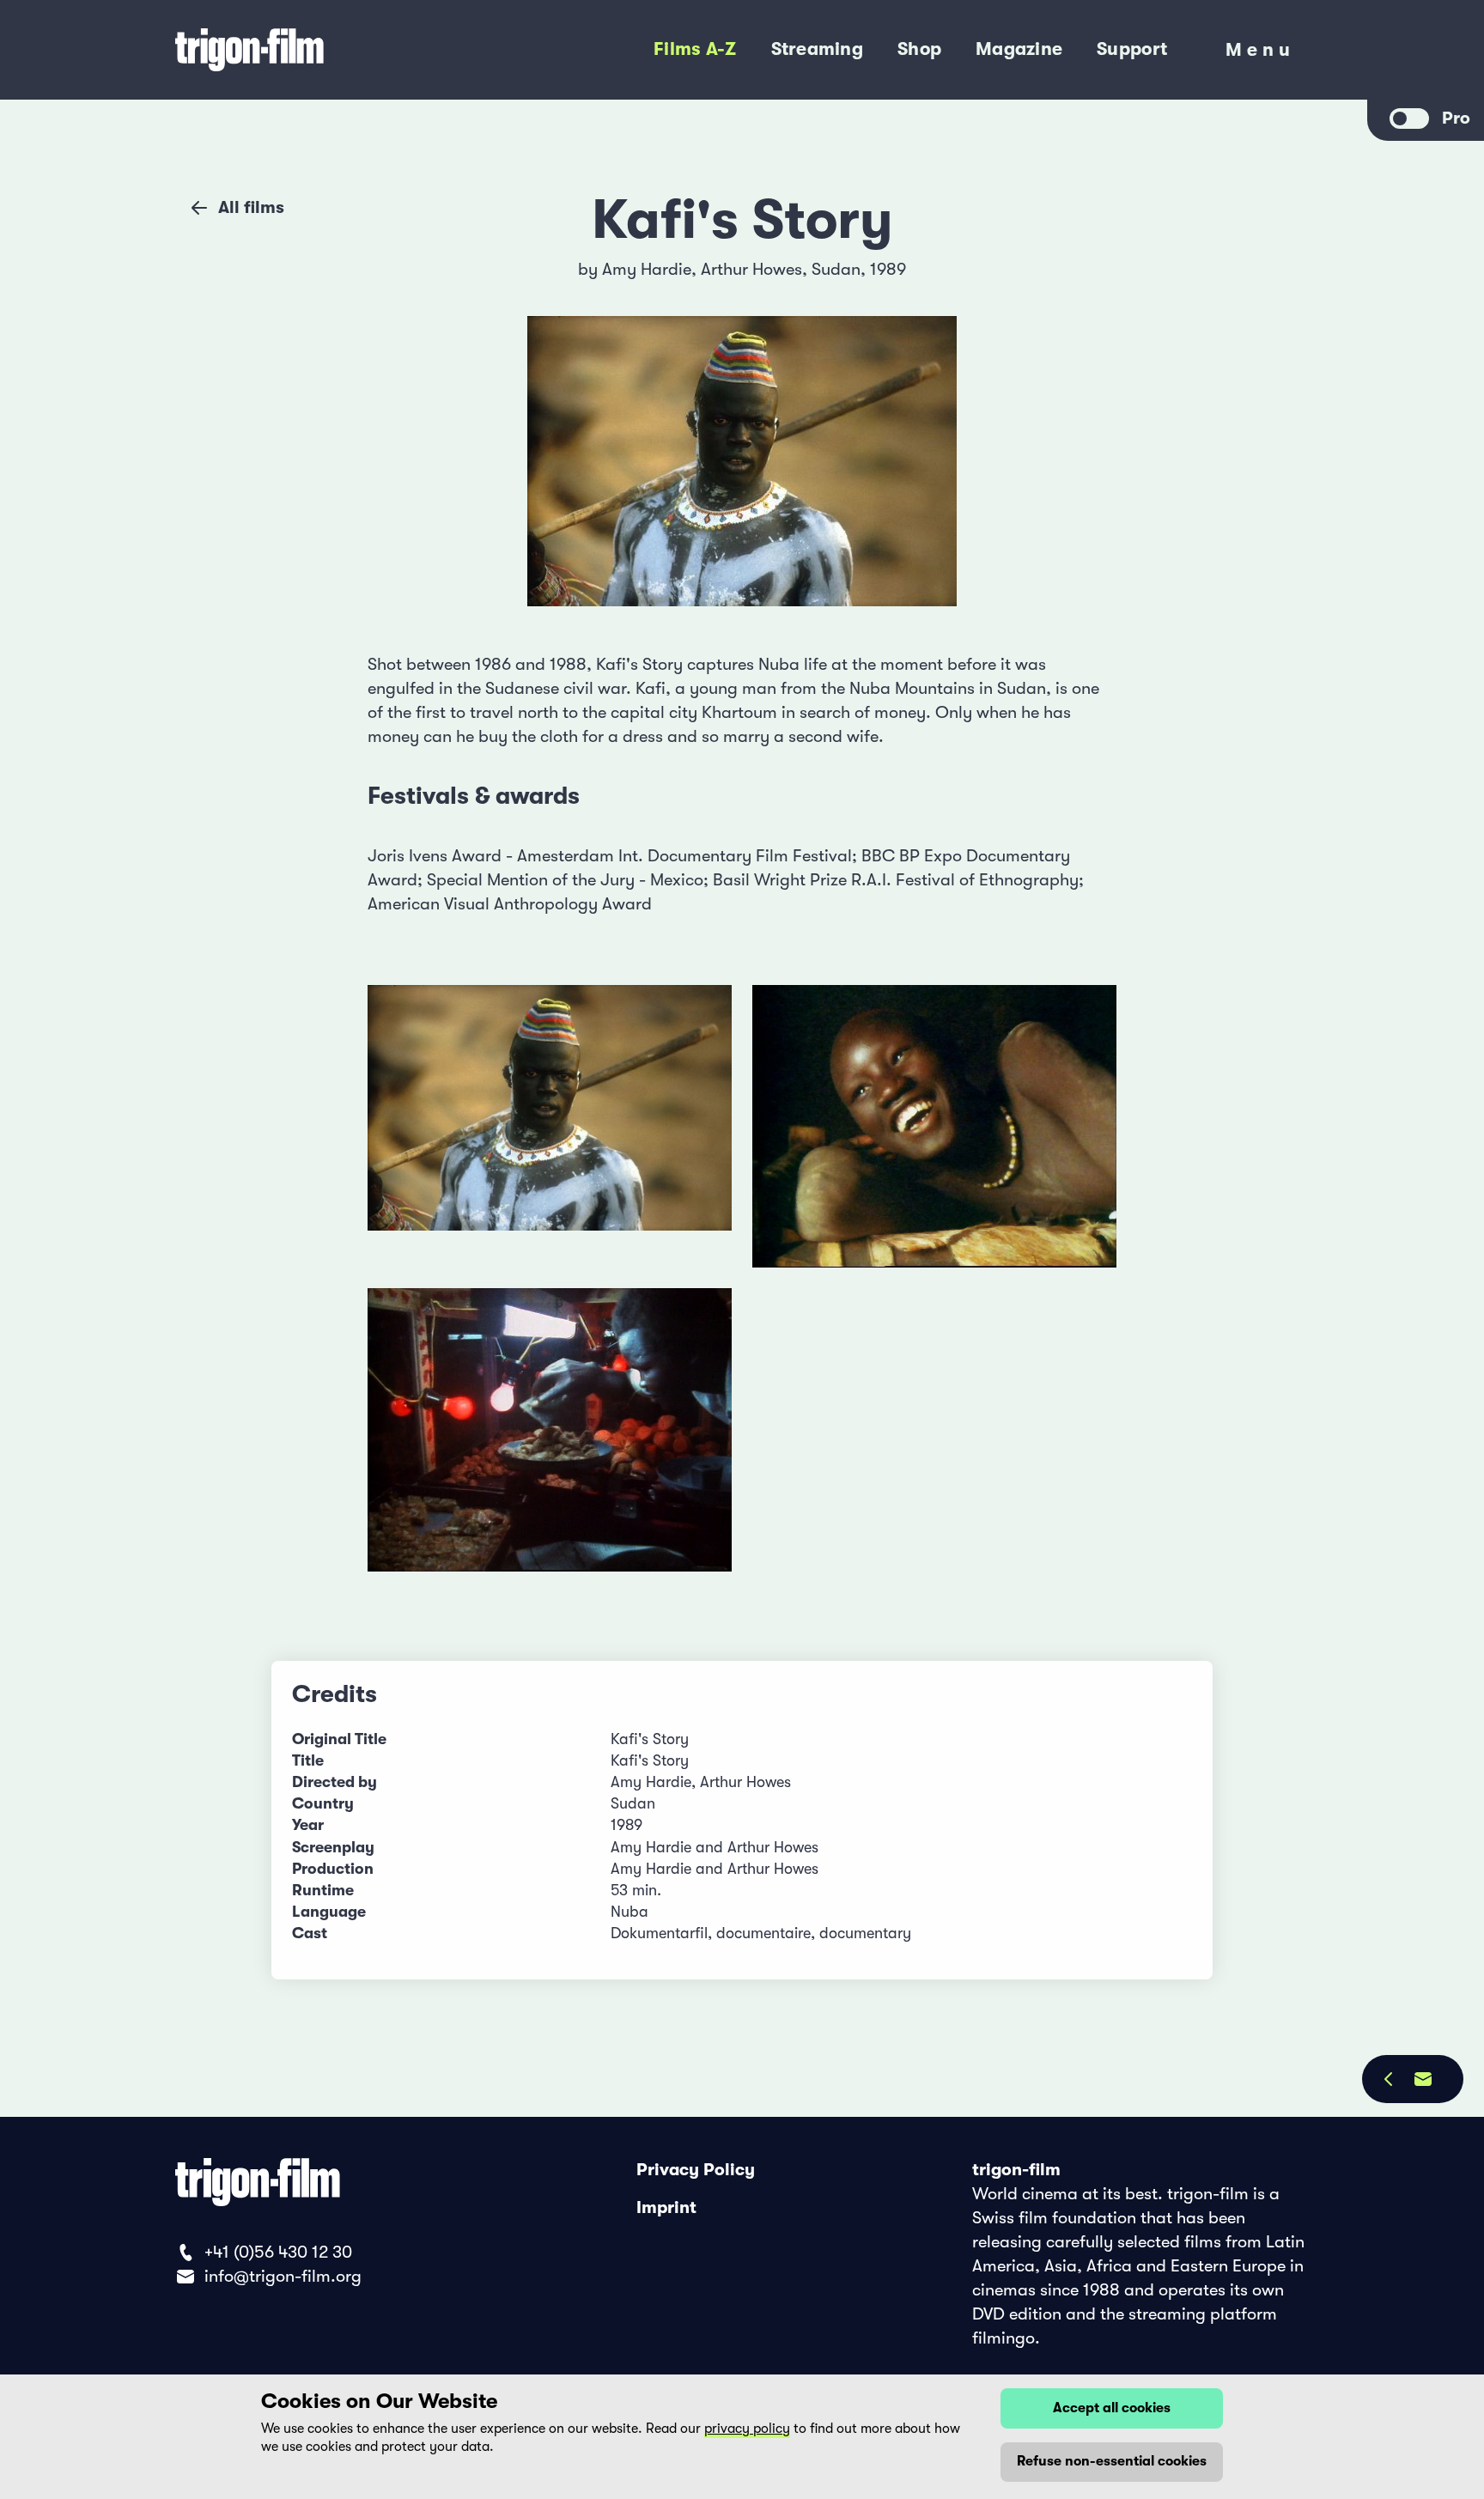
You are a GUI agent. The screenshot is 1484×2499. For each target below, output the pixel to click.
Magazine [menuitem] (1019, 49)
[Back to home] (321, 50)
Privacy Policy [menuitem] (696, 2170)
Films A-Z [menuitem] (695, 49)
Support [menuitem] (1132, 49)
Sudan (836, 269)
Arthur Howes (751, 269)
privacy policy (747, 2429)
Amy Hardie (647, 269)
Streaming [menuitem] (817, 49)
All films (251, 207)
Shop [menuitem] (919, 49)
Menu (1260, 54)
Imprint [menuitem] (666, 2207)
